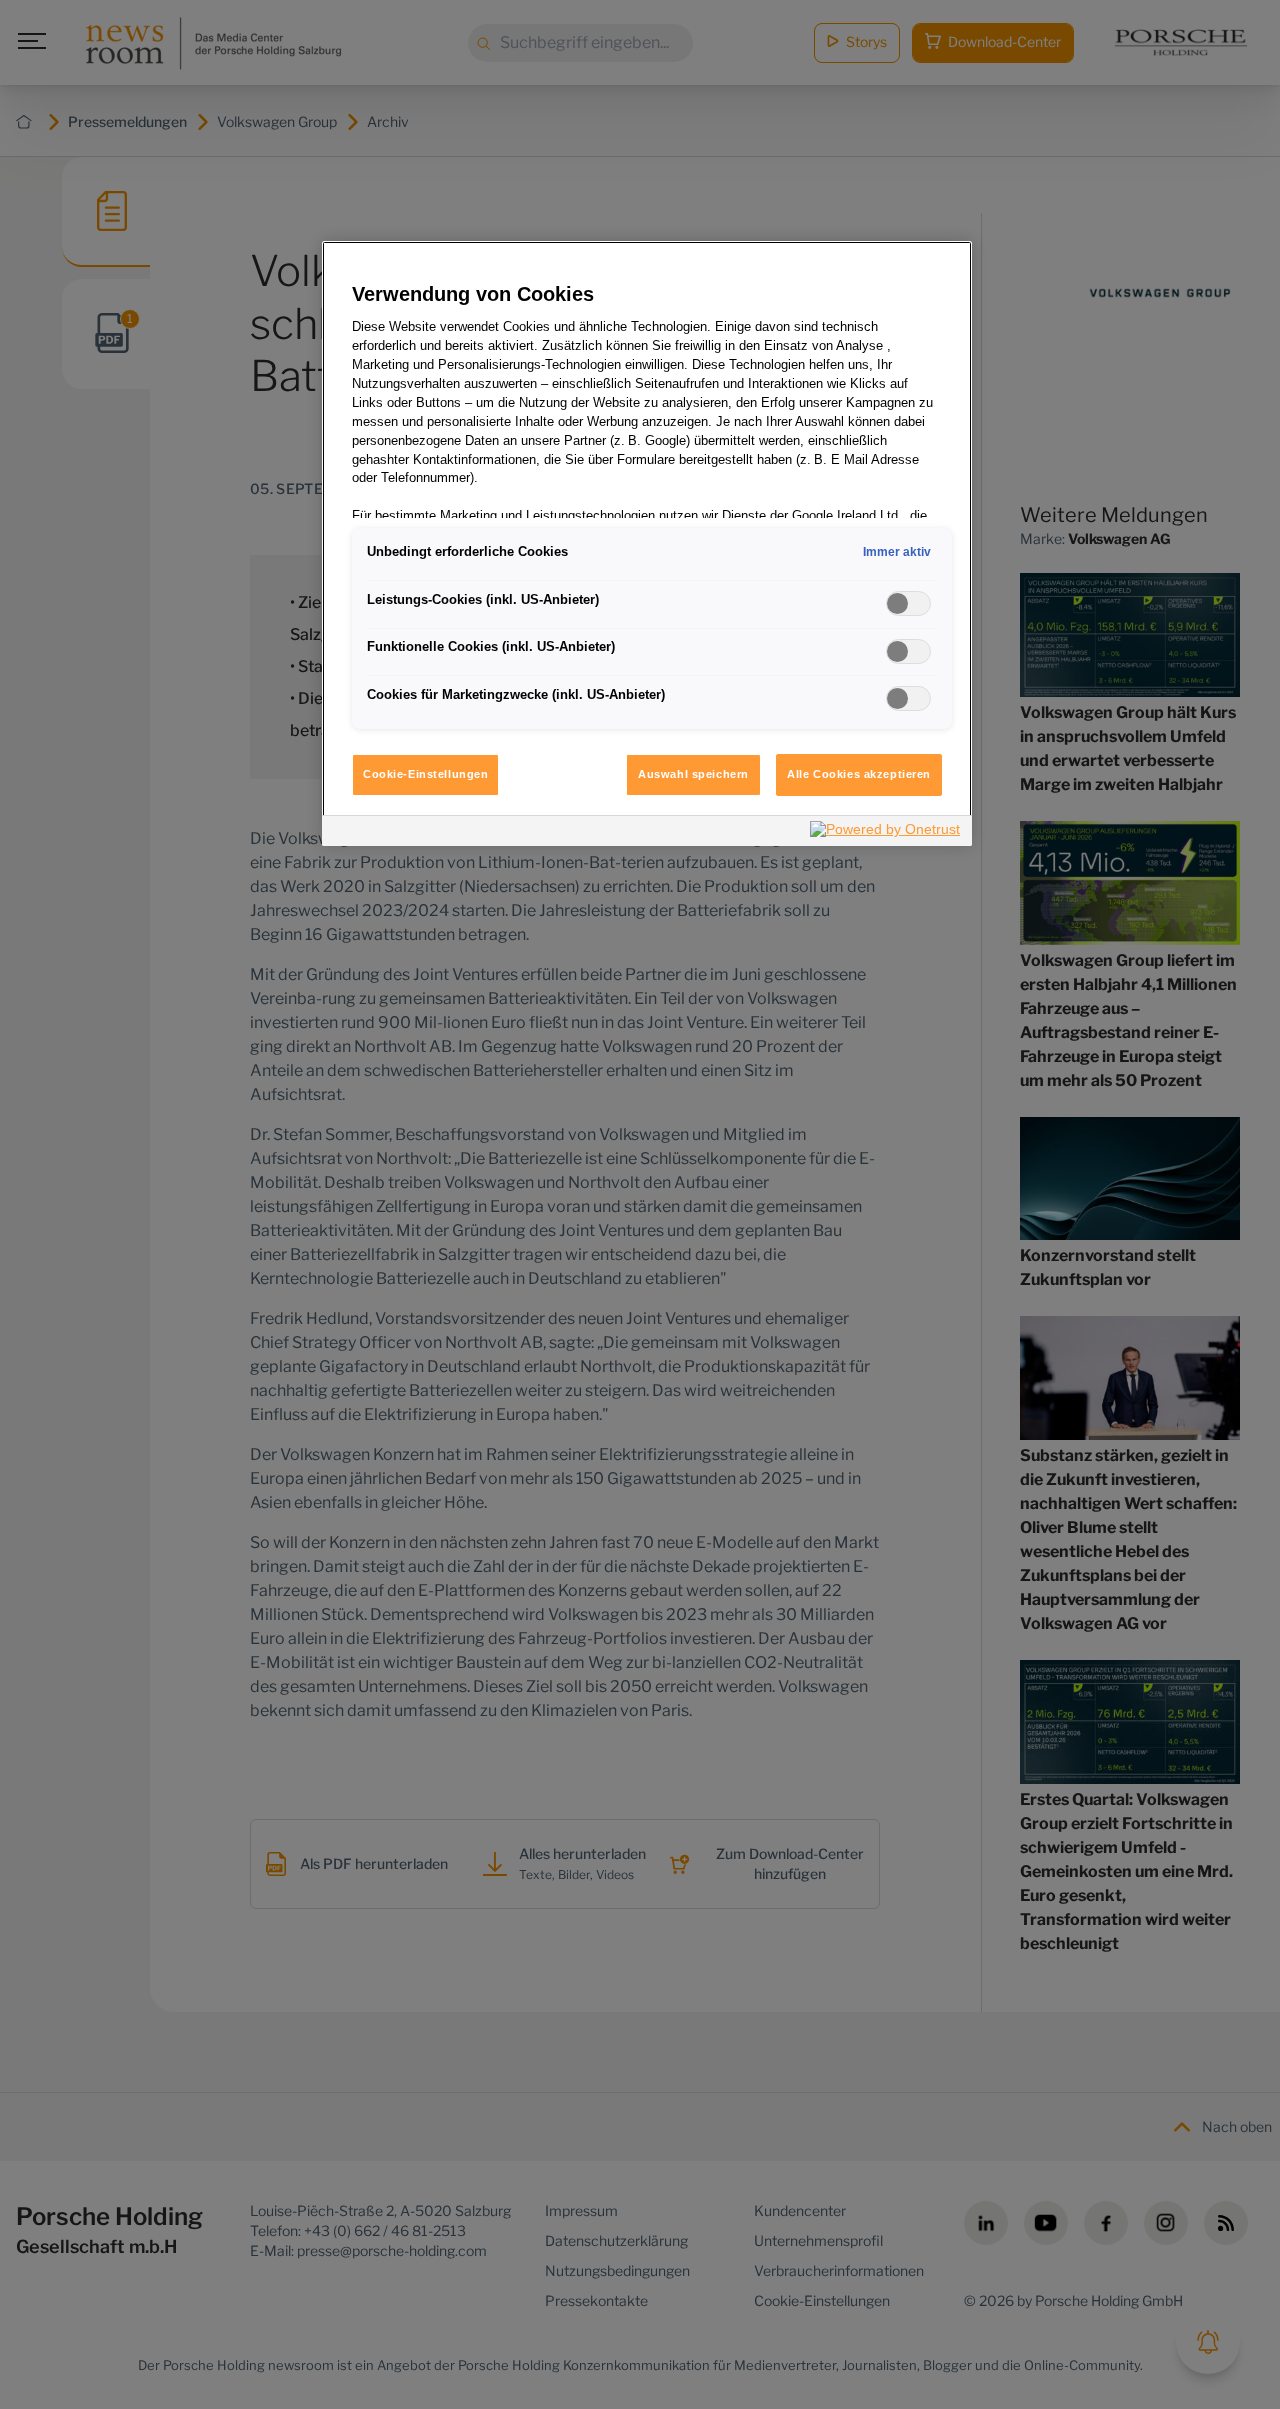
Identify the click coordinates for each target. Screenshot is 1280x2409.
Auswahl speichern (693, 774)
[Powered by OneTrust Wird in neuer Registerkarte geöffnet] (886, 833)
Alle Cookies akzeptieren (859, 774)
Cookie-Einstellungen (425, 774)
